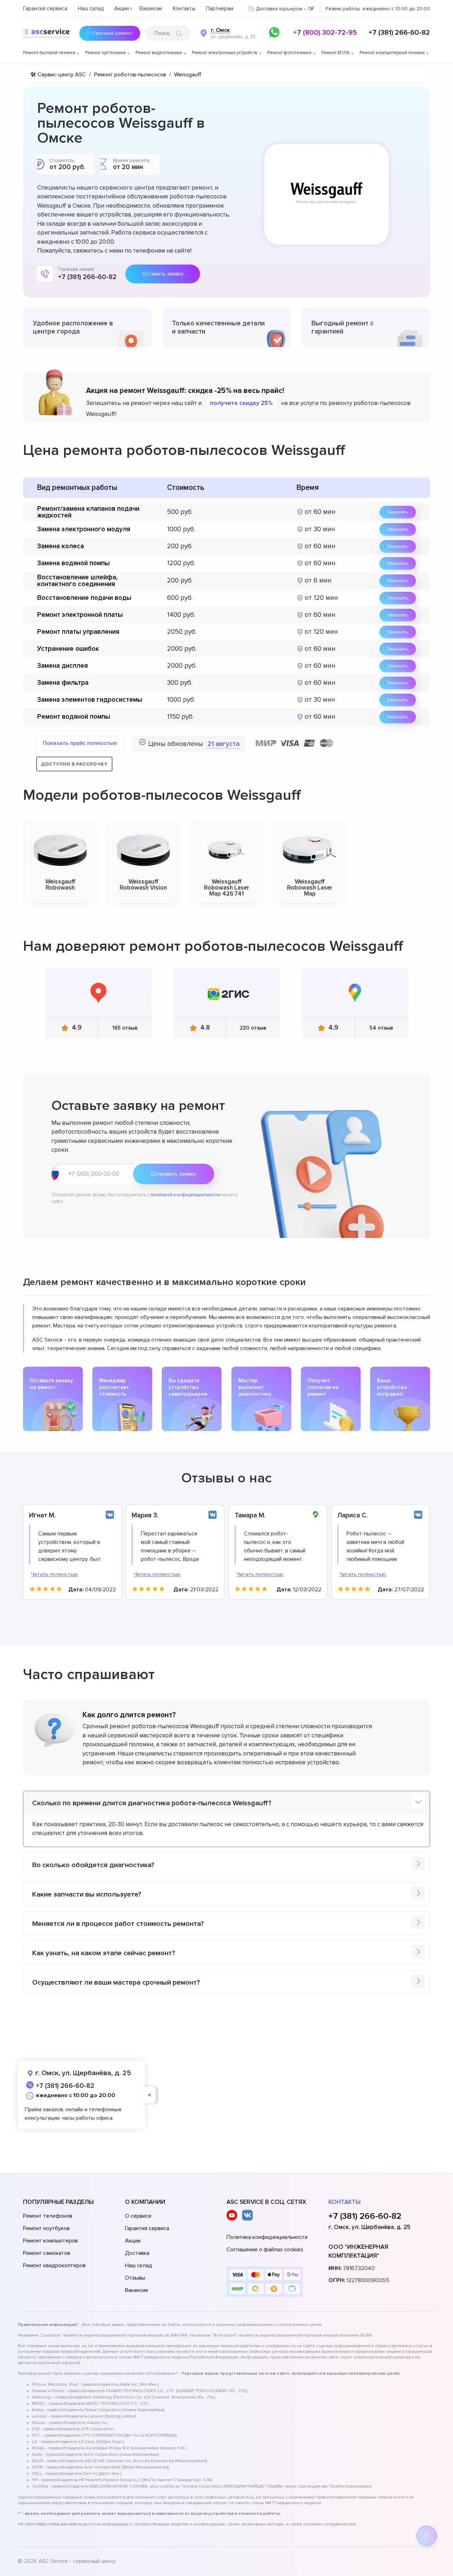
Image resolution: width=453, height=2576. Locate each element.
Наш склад (91, 8)
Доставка (137, 2253)
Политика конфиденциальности (267, 2237)
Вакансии (151, 8)
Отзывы (135, 2278)
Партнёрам (220, 8)
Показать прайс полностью (80, 743)
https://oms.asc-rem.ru (59, 2524)
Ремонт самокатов (47, 2253)
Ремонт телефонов (48, 2216)
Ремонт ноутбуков (46, 2228)
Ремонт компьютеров (50, 2241)
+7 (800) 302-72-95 (325, 33)
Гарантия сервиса (45, 8)
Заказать (398, 512)
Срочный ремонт (112, 33)
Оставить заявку (163, 274)
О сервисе (138, 2216)
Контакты (184, 8)
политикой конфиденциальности (185, 1195)
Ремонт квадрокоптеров (54, 2265)
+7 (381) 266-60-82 (399, 33)
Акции (122, 8)
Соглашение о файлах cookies (265, 2250)
